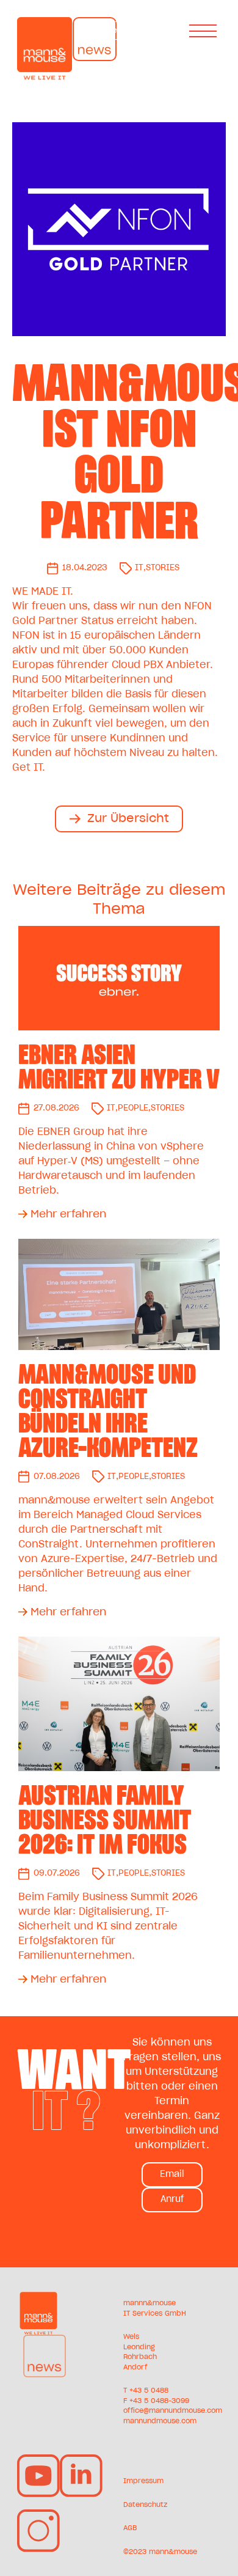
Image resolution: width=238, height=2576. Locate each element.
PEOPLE (133, 1108)
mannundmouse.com (160, 2421)
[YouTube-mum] (38, 2459)
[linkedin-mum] (81, 2459)
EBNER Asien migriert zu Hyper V (119, 1067)
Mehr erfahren (68, 1214)
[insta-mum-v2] (38, 2514)
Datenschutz (145, 2505)
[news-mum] (45, 2339)
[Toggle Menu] (205, 31)
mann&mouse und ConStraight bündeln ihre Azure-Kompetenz (108, 1411)
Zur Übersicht (128, 819)
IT (139, 568)
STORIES (163, 568)
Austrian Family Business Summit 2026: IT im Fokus (105, 1820)
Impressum (143, 2481)
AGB (130, 2528)
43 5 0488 (151, 2391)
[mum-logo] (38, 2297)
